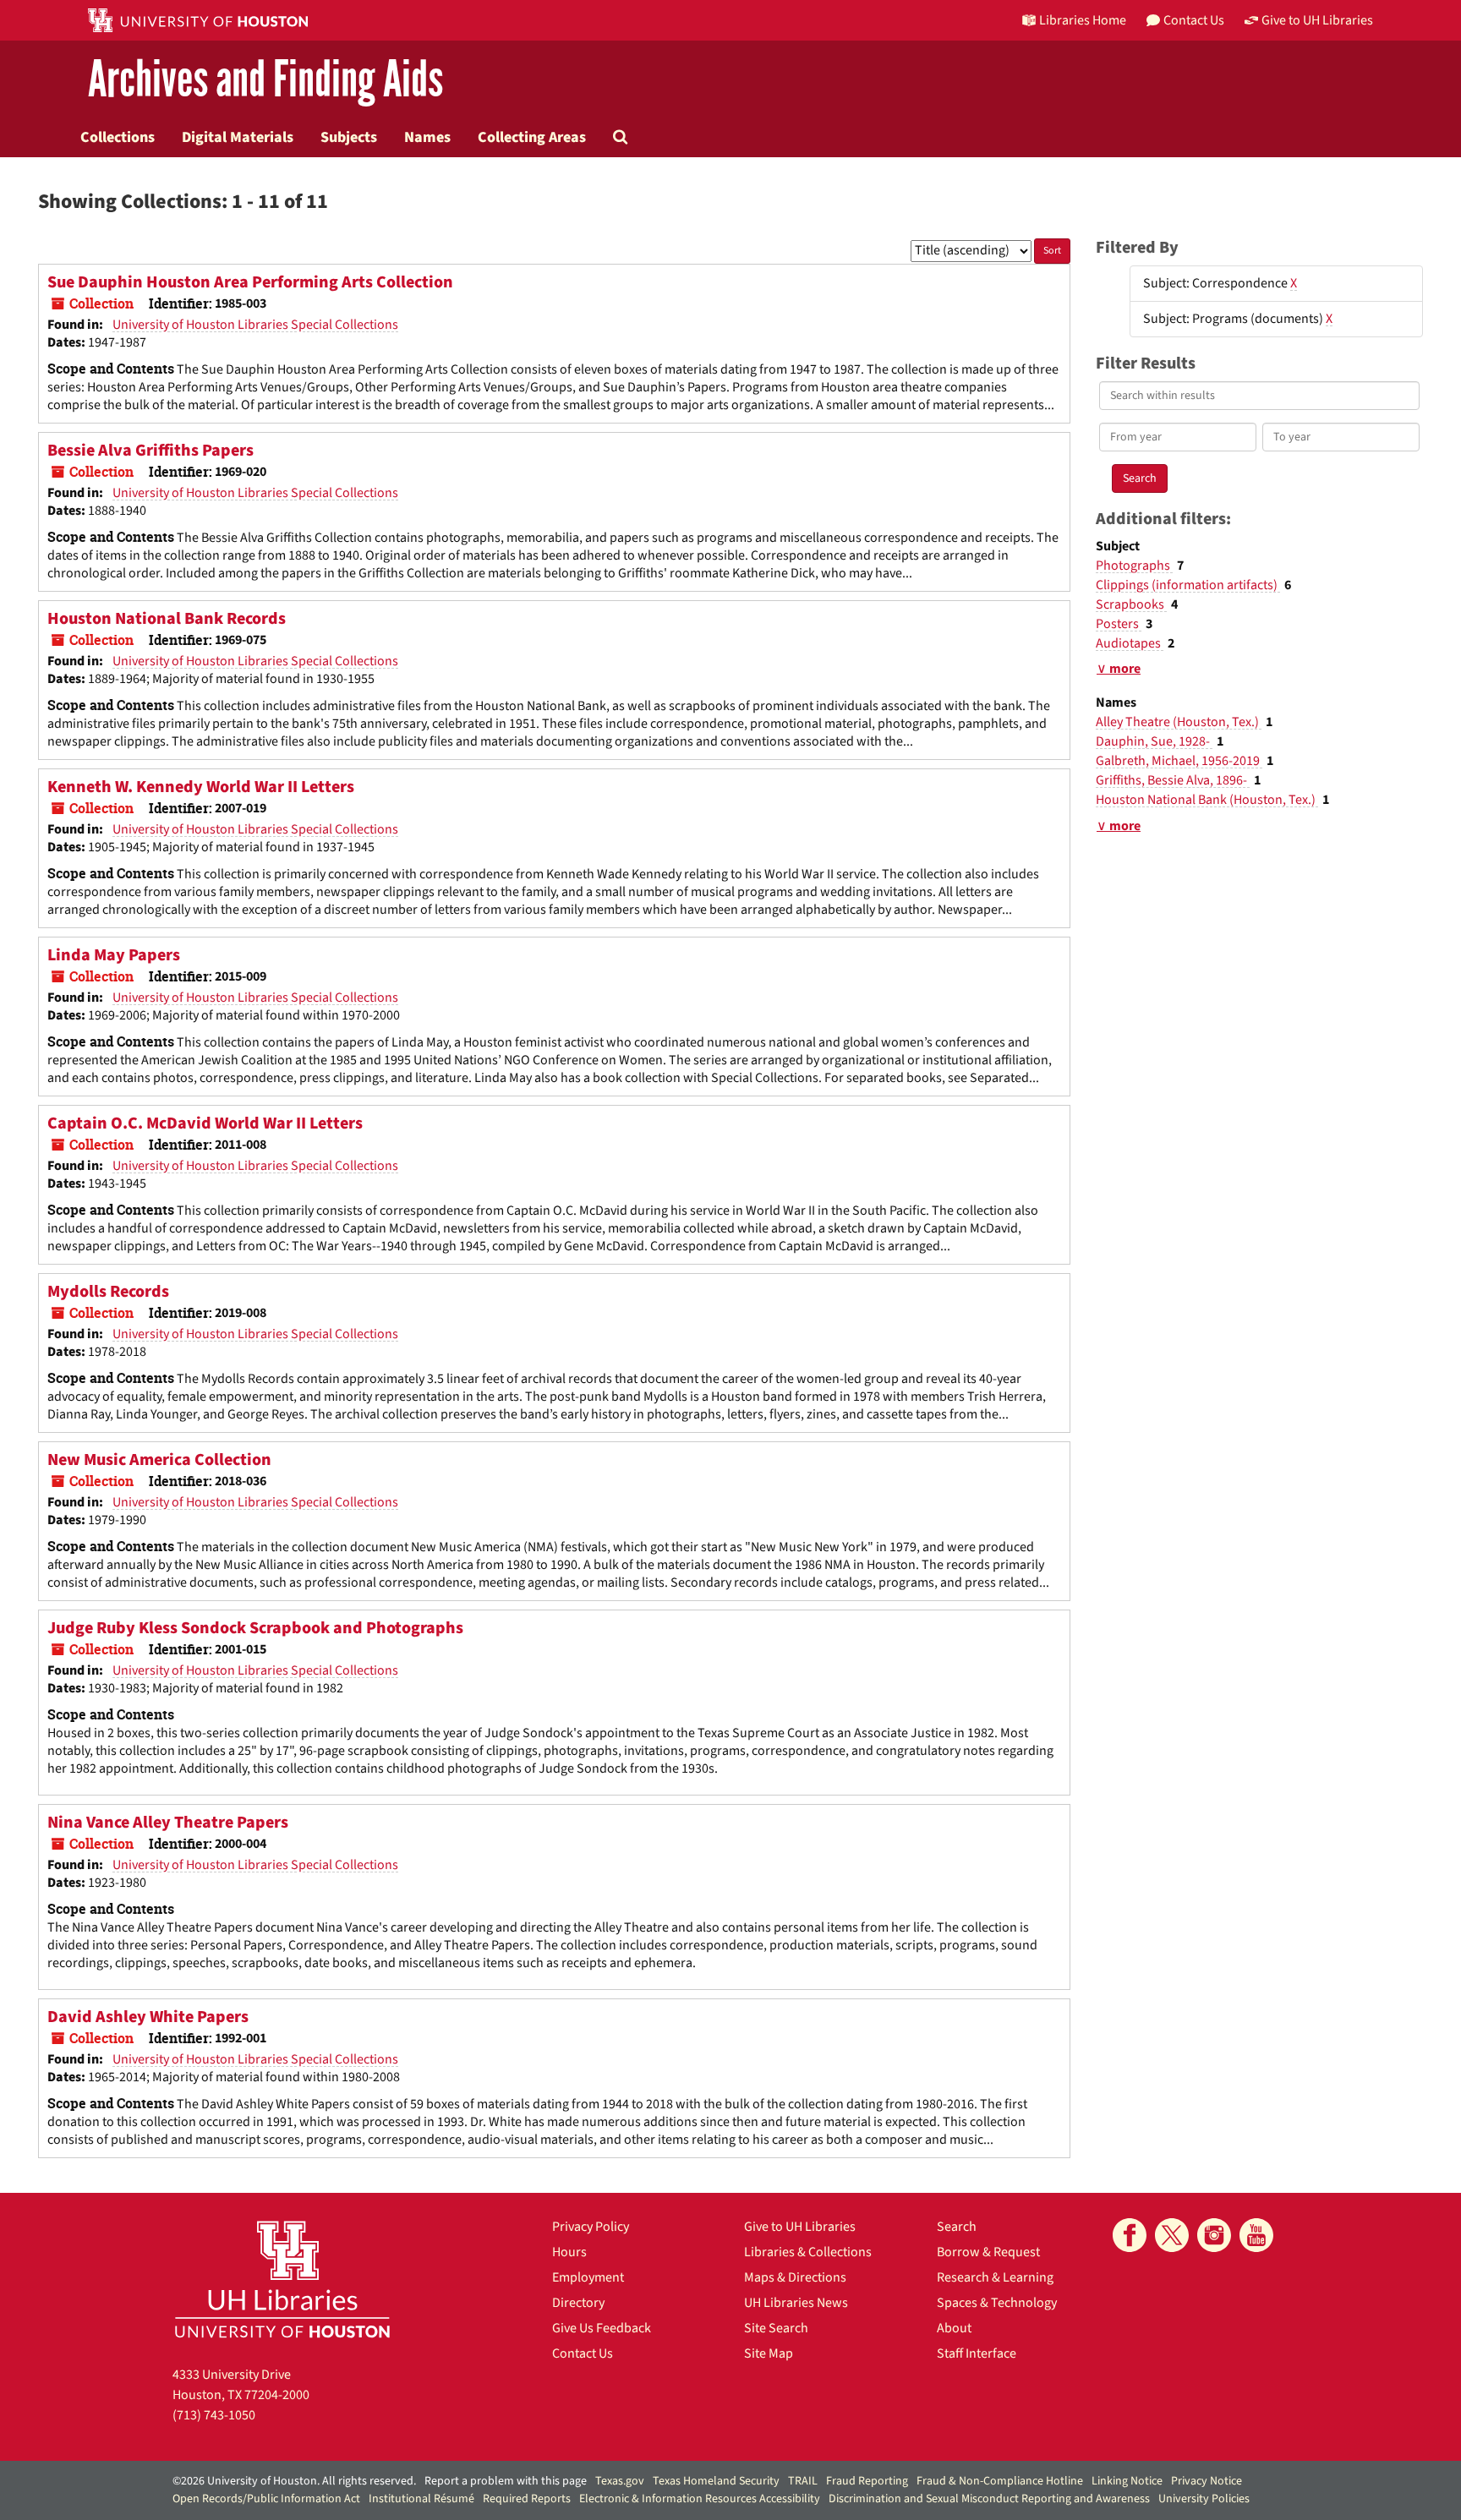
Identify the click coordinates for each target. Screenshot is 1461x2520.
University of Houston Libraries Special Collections (255, 325)
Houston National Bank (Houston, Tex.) (1207, 800)
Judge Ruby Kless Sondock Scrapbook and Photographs (255, 1628)
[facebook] (1130, 2235)
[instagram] (1214, 2235)
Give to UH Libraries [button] (1317, 20)
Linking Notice (1127, 2481)
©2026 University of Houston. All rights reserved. (294, 2481)
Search (957, 2227)
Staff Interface (977, 2353)
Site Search (776, 2328)
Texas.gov (620, 2481)
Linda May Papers (114, 955)
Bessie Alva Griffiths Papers (150, 451)
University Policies (1204, 2499)
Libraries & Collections (808, 2252)
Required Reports (527, 2499)
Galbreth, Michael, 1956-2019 (1179, 761)
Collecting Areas (532, 137)
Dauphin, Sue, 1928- (1154, 741)
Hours (569, 2252)
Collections (118, 137)
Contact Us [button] (1194, 20)
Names (427, 137)
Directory (578, 2303)
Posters (1119, 624)
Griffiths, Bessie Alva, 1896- (1173, 780)
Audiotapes (1130, 643)
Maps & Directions (795, 2277)
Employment (588, 2277)
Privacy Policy (591, 2227)
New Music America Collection (159, 1460)
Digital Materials (238, 137)
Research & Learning (995, 2277)
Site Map (769, 2353)
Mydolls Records (108, 1292)
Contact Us (583, 2353)
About (954, 2328)
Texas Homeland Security (716, 2481)
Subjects (349, 137)
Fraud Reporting (867, 2481)
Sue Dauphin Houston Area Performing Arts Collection (250, 282)
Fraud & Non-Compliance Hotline (1000, 2481)
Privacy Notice (1207, 2481)
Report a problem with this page (506, 2481)
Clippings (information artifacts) (1188, 585)
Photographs (1134, 566)
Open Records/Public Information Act (266, 2499)
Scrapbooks (1131, 604)
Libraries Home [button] (1083, 20)
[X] (1172, 2235)
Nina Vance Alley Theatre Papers (168, 1823)
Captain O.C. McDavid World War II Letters (205, 1123)
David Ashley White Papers (148, 2017)
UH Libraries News (796, 2303)
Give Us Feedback (602, 2328)
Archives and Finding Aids (265, 80)
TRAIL (803, 2481)
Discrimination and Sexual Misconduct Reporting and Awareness (989, 2499)
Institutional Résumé (421, 2499)
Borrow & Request (988, 2252)
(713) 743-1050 (214, 2415)
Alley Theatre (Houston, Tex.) (1179, 722)
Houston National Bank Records (167, 619)
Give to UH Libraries (800, 2227)
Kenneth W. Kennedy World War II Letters (201, 787)
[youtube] (1256, 2235)
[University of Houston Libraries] (282, 2279)
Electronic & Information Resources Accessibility (700, 2499)
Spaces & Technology (997, 2303)
